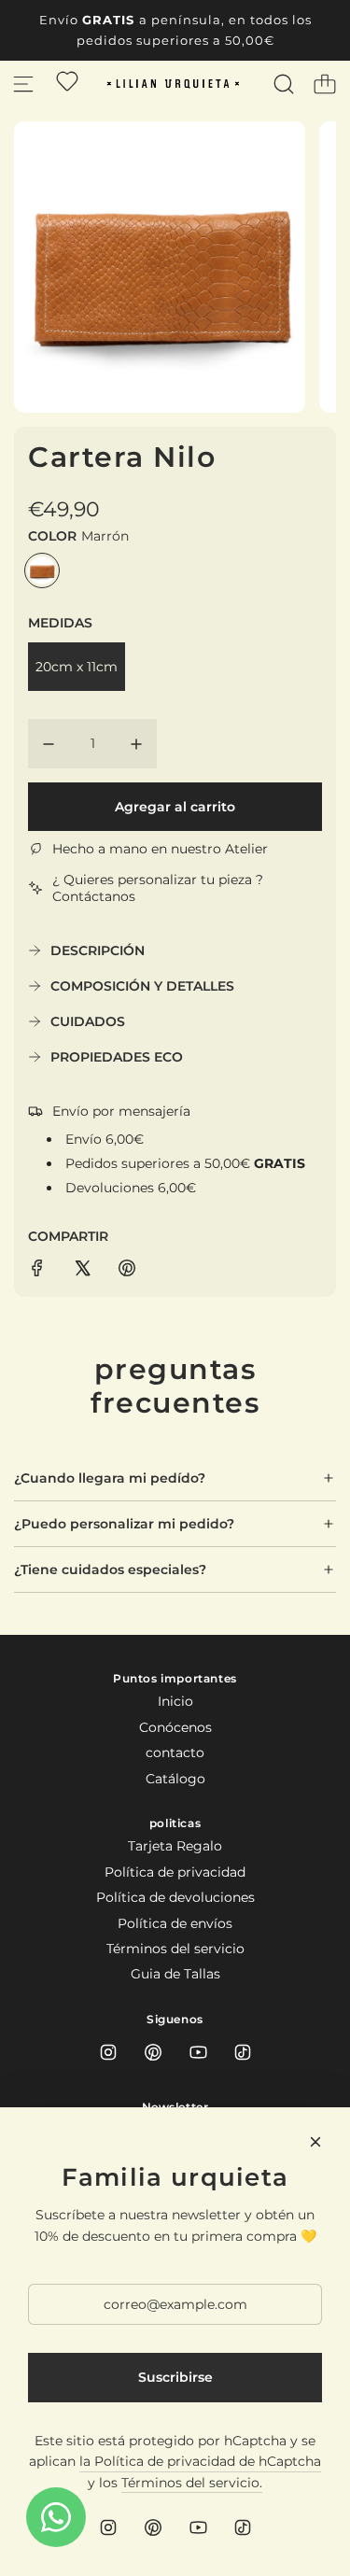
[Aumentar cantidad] (136, 744)
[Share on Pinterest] (127, 1271)
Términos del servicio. (192, 2483)
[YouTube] (198, 2052)
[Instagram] (108, 2052)
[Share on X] (82, 1271)
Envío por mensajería (121, 1111)
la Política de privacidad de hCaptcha (200, 2461)
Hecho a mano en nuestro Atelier (160, 849)
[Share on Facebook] (37, 1271)
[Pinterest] (153, 2052)
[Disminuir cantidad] (49, 744)
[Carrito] (325, 84)
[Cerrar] (315, 2142)
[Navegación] (23, 84)
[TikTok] (243, 2052)
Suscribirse (175, 2377)
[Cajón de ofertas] (67, 81)
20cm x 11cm (77, 667)
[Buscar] (284, 84)
